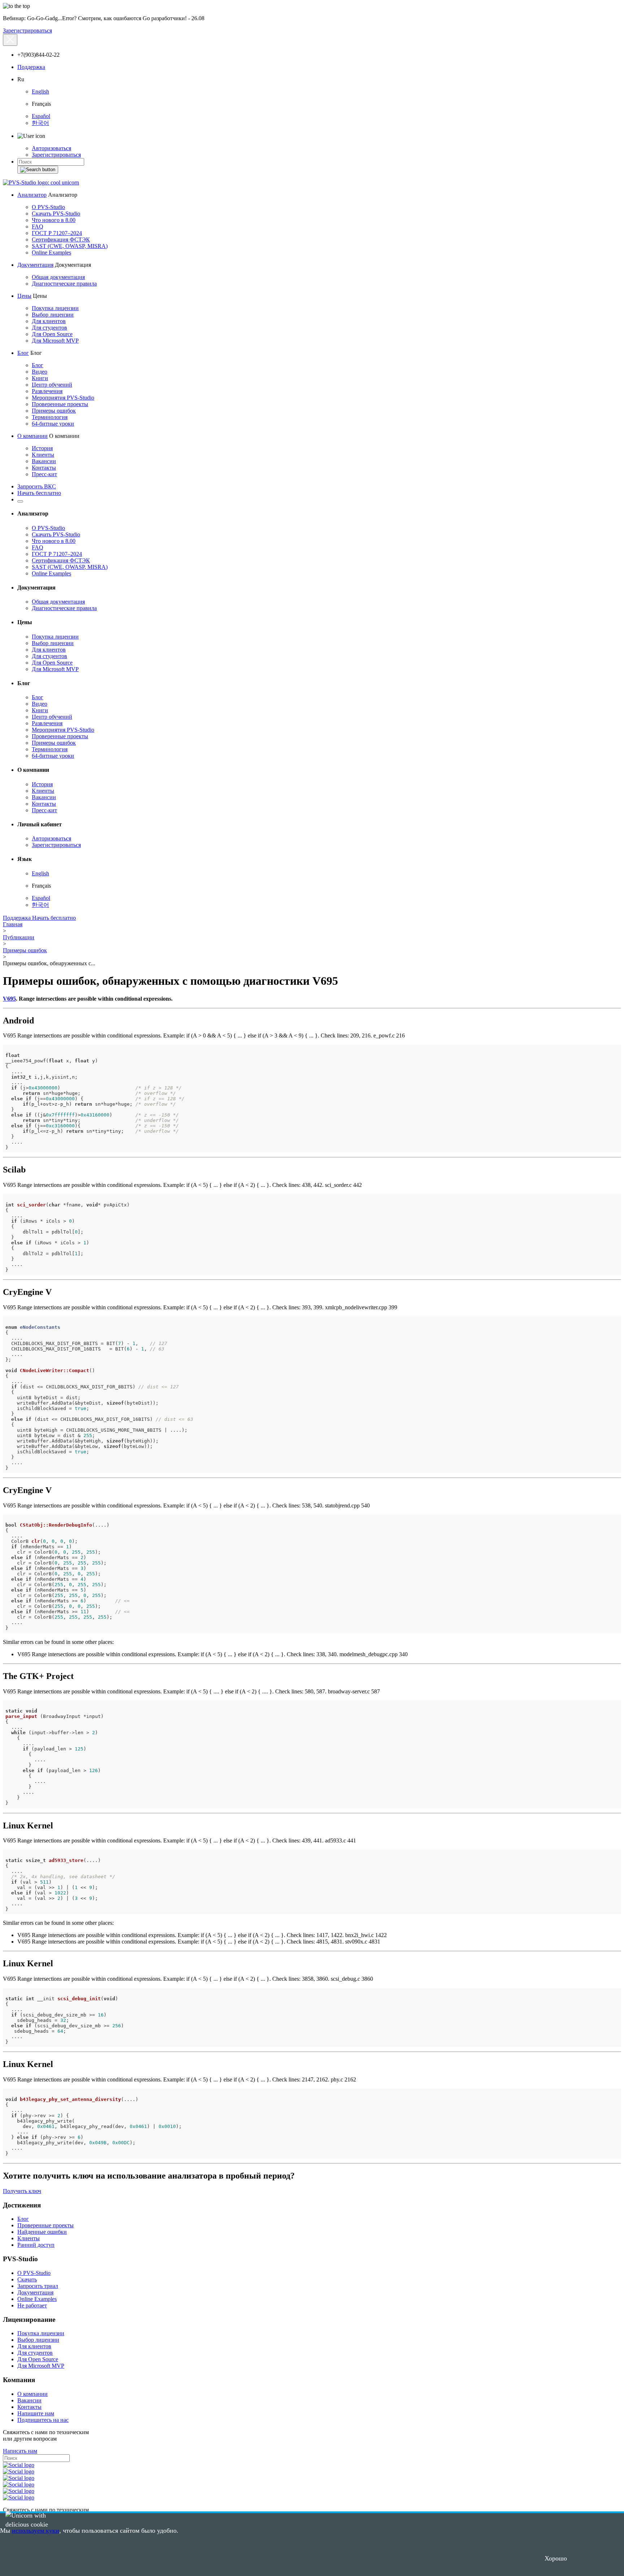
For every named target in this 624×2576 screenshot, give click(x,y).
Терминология (50, 417)
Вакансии (44, 461)
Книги (40, 378)
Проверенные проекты (60, 404)
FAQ (38, 227)
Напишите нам (36, 2413)
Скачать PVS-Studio (56, 214)
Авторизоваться (51, 148)
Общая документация (58, 277)
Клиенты (43, 455)
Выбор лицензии (53, 315)
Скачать (27, 2279)
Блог (23, 353)
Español (41, 116)
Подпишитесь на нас (43, 2420)
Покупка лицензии (55, 308)
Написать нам (20, 2451)
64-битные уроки (53, 424)
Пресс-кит (44, 474)
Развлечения (47, 391)
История (42, 448)
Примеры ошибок (54, 411)
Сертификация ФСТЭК (61, 240)
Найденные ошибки (42, 2232)
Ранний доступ (36, 2245)
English (40, 92)
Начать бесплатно (39, 493)
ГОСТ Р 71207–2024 (57, 233)
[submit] (38, 170)
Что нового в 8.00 (54, 220)
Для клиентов (49, 321)
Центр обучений (52, 385)
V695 (9, 999)
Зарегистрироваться (27, 31)
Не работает (32, 2305)
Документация (35, 265)
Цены (24, 296)
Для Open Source (52, 334)
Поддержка (31, 67)
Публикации (19, 937)
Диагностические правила (64, 284)
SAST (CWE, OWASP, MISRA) (70, 246)
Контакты (44, 468)
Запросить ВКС (37, 486)
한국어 (40, 123)
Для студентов (49, 328)
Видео (40, 372)
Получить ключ (22, 2191)
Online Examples (51, 253)
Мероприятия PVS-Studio (63, 398)
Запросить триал (38, 2286)
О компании (32, 436)
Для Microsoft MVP (55, 341)
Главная (13, 924)
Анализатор (32, 195)
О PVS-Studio (48, 207)
